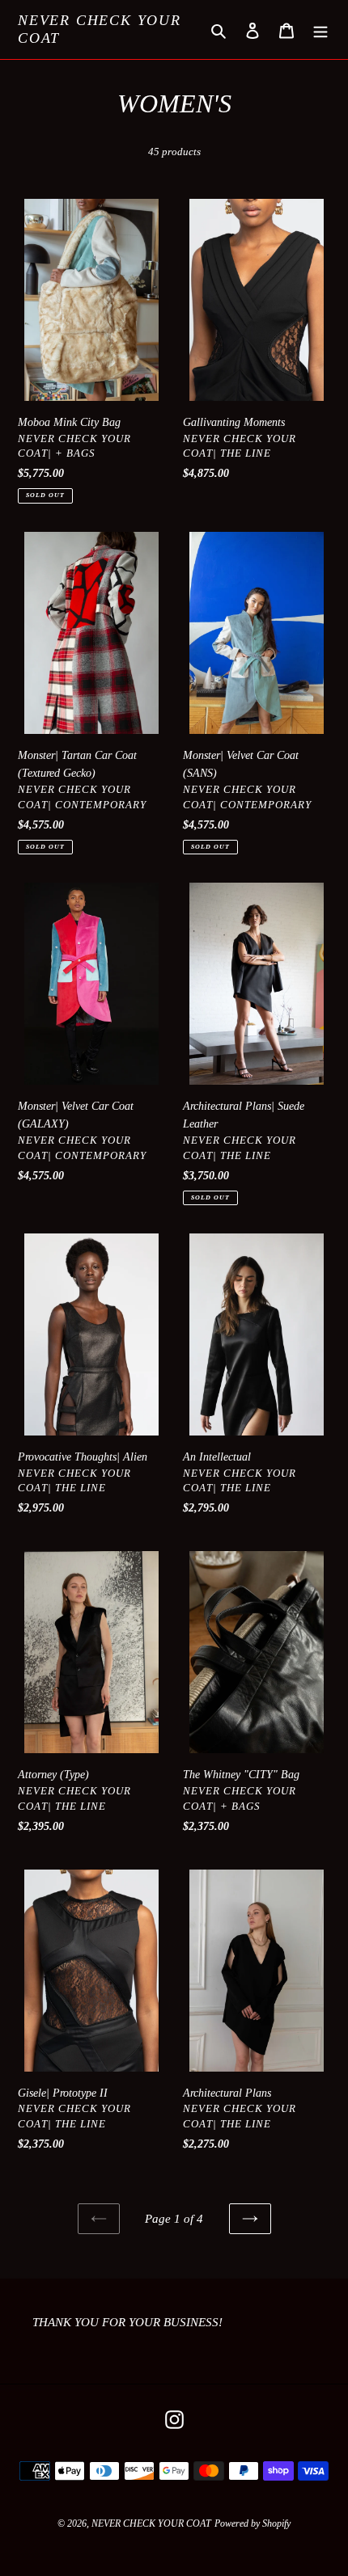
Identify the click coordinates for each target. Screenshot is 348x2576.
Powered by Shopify (253, 2523)
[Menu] (320, 30)
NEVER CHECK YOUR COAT (100, 29)
